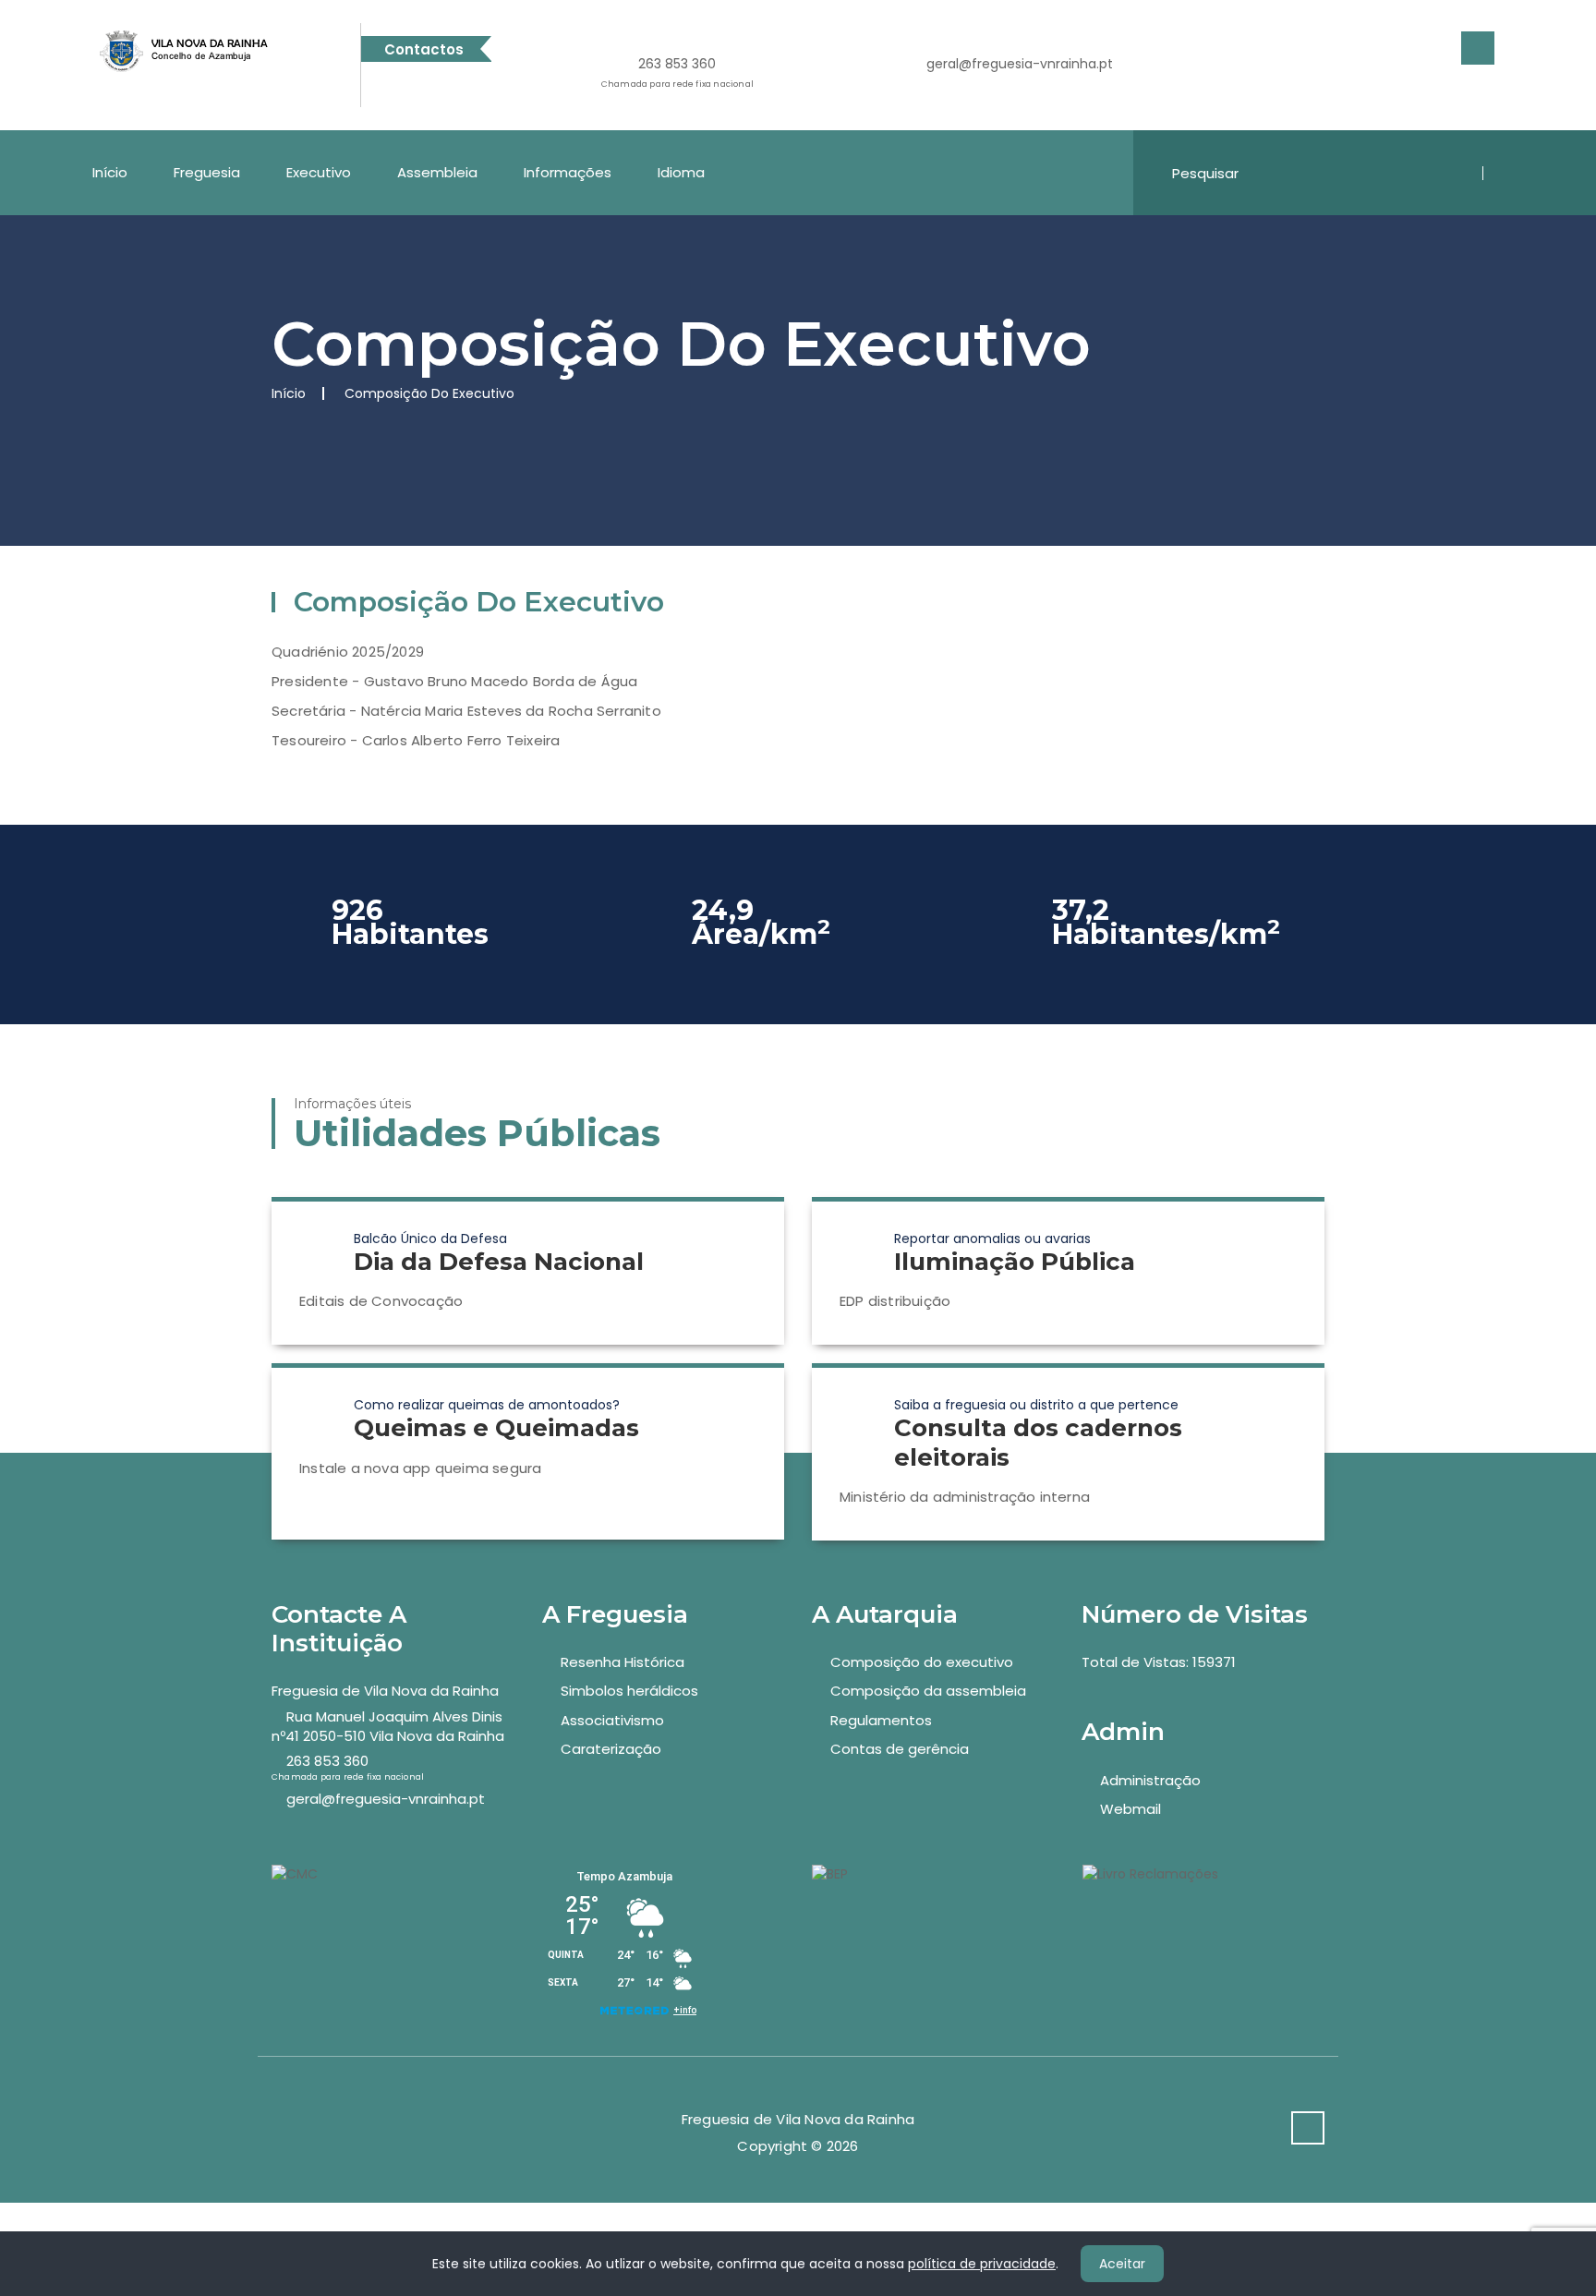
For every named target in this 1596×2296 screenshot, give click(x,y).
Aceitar (1122, 2264)
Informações (568, 172)
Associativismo (612, 1720)
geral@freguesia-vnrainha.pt (1020, 64)
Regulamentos (881, 1720)
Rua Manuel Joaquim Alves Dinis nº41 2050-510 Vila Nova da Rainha (388, 1726)
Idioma (681, 172)
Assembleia (437, 172)
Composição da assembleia (928, 1691)
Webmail (1130, 1809)
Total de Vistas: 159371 (1159, 1662)
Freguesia (207, 172)
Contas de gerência (900, 1749)
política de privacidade (982, 2264)
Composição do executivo (922, 1662)
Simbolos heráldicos (629, 1691)
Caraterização (611, 1749)
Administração (1150, 1780)
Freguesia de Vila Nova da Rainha (385, 1691)
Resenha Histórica (623, 1662)
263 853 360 (677, 72)
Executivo (319, 172)
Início (110, 172)
